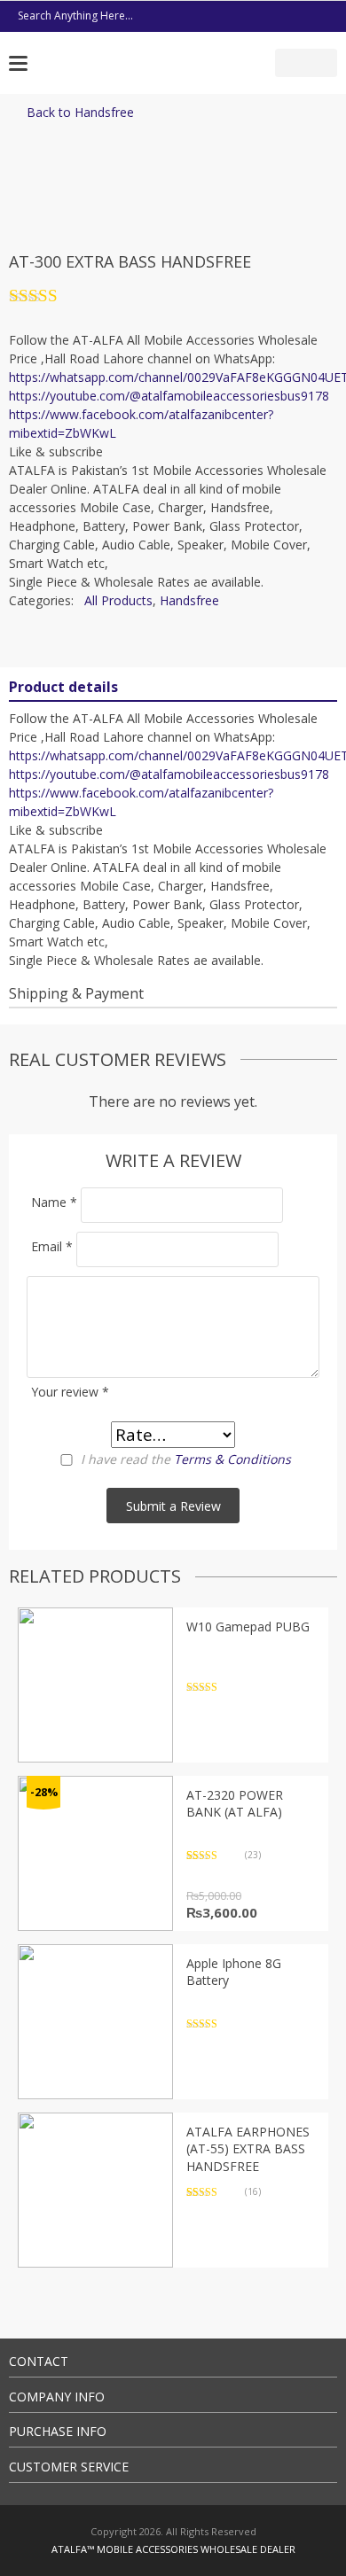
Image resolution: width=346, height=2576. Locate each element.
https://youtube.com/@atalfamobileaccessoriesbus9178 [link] (169, 396)
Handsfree (189, 600)
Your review (70, 1392)
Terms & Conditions (232, 1459)
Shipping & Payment (76, 993)
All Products (118, 600)
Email (52, 1246)
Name (54, 1202)
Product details (63, 687)
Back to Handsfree (80, 112)
